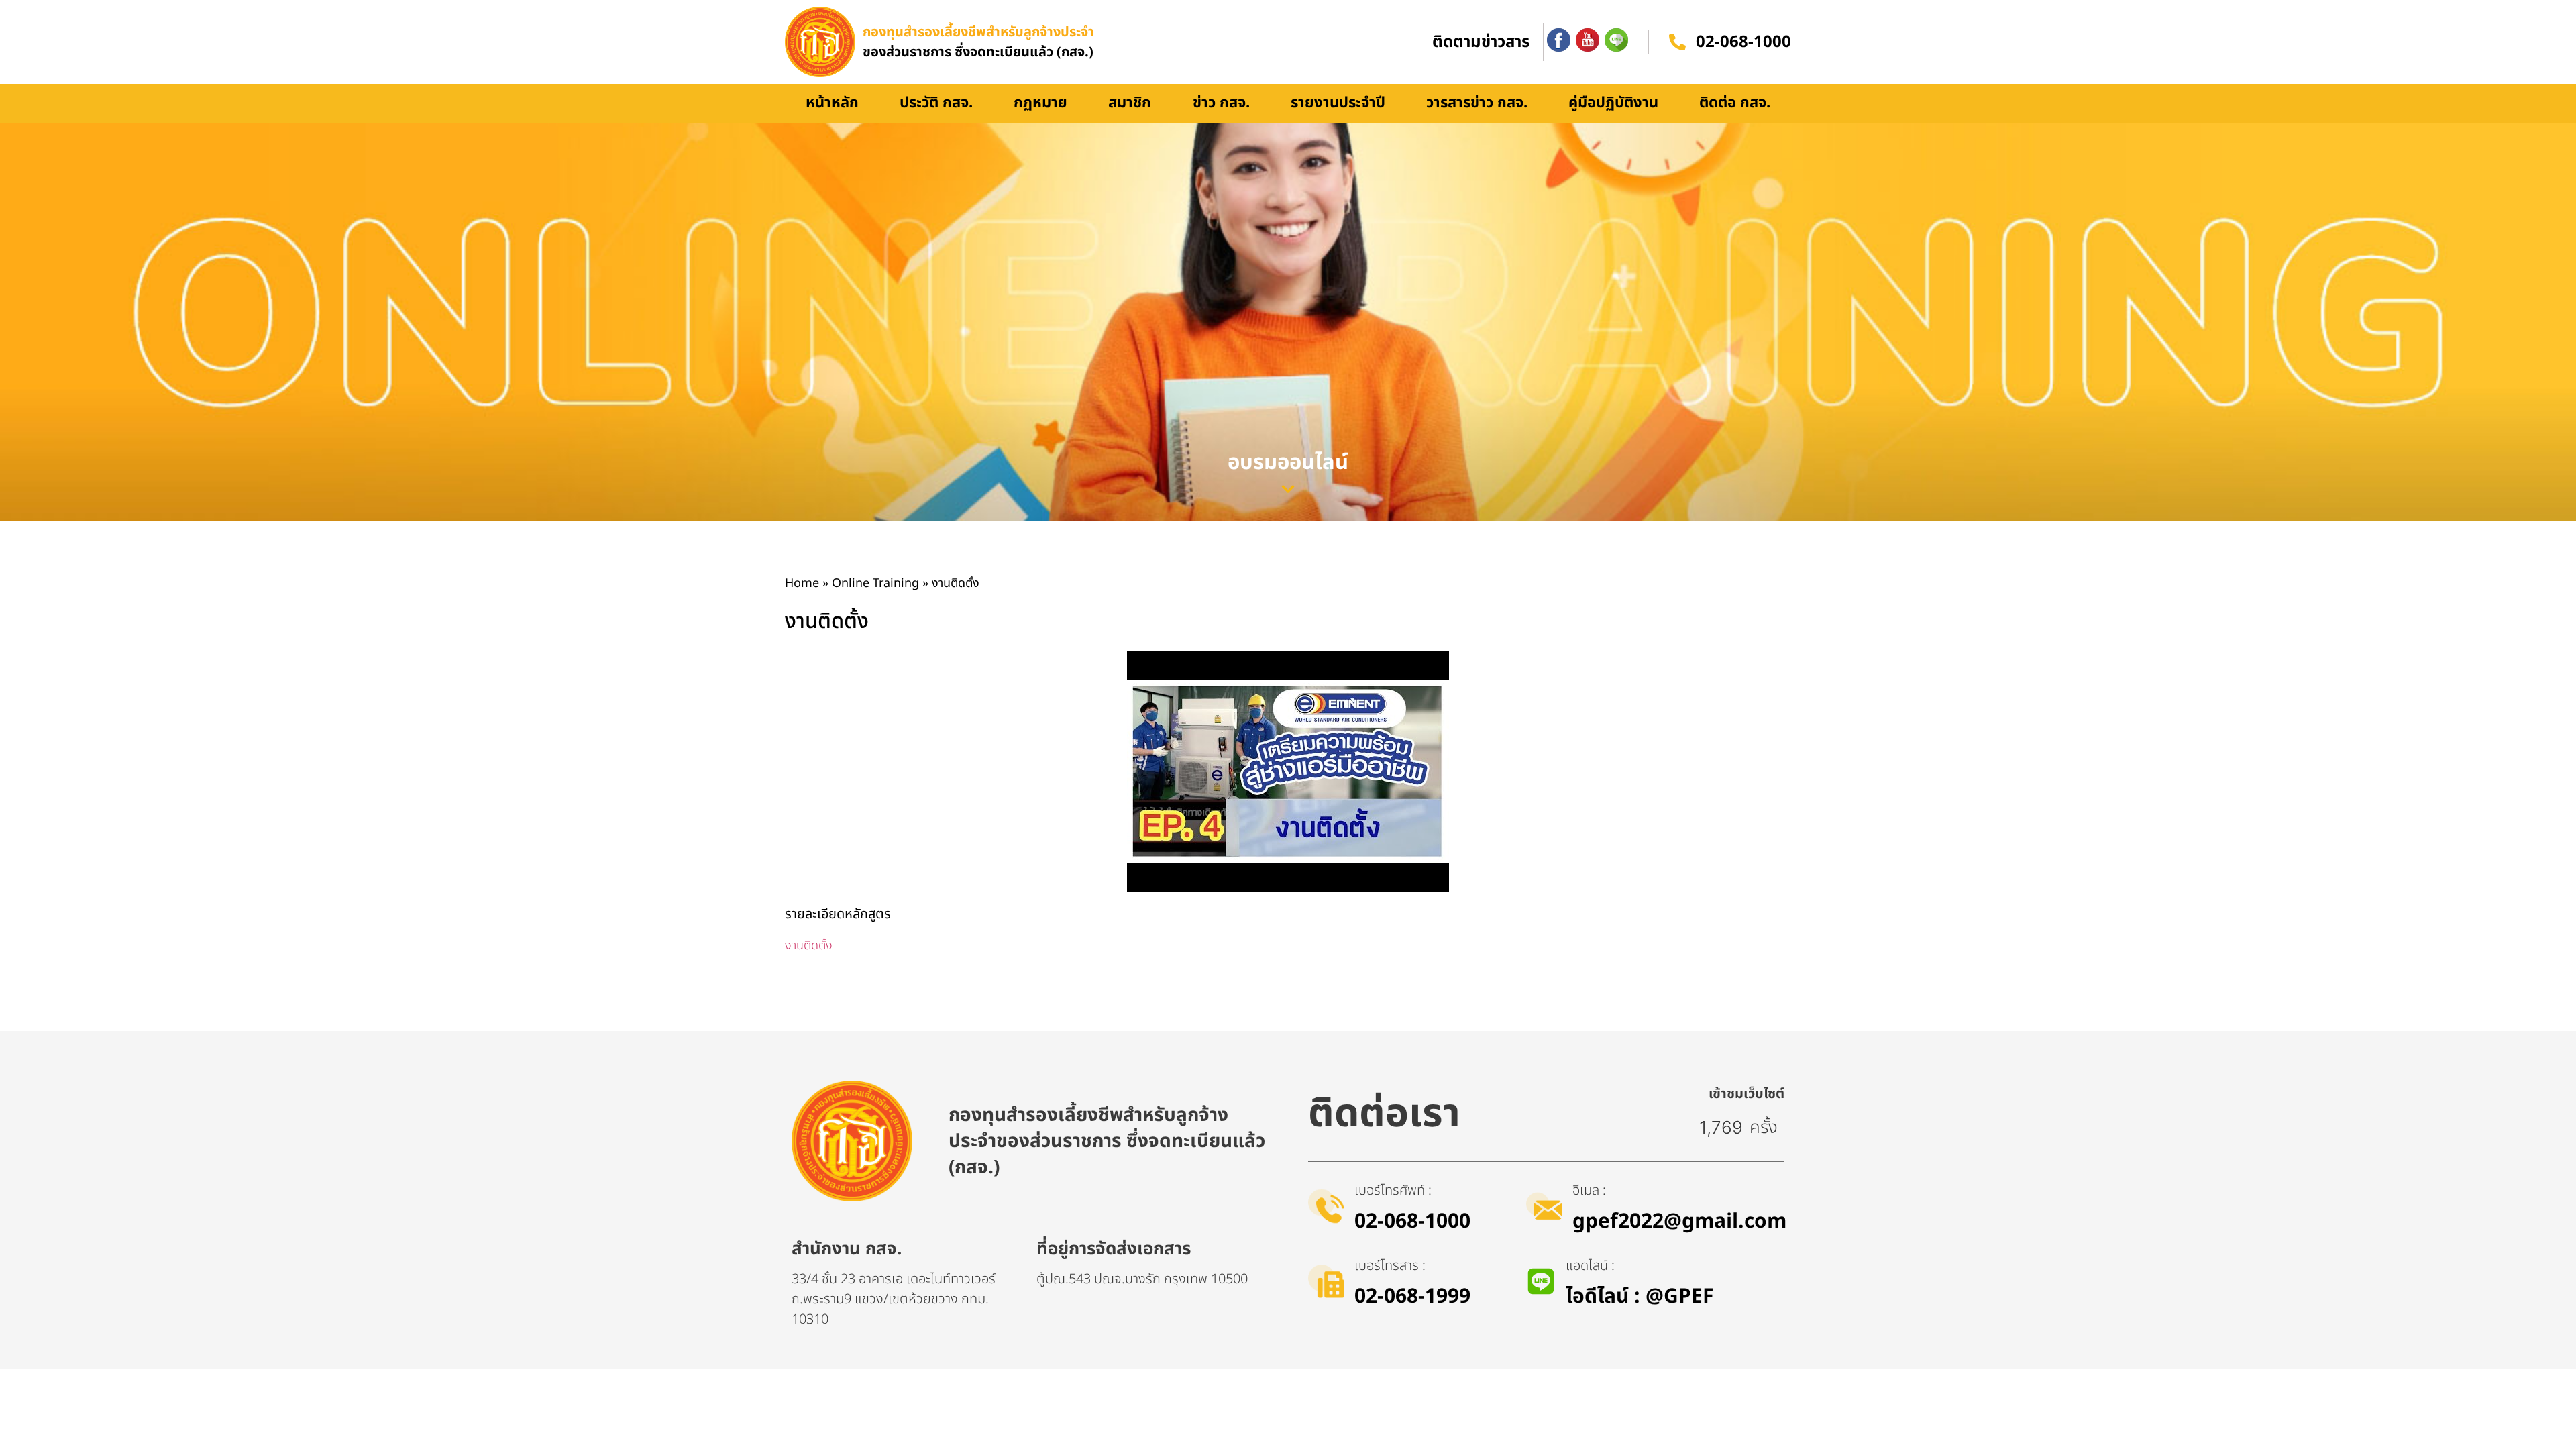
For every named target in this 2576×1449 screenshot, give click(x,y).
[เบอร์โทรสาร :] (1326, 1281)
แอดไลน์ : (1590, 1266)
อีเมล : (1589, 1191)
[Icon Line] (1616, 40)
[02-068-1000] (1677, 42)
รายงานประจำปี (1338, 103)
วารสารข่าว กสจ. (1477, 103)
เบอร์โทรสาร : (1390, 1266)
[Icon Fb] (1559, 40)
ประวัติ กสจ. (936, 103)
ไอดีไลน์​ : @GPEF (1640, 1297)
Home (802, 583)
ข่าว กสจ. (1221, 103)
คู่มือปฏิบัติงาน (1613, 103)
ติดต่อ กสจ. (1735, 103)
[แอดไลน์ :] (1541, 1281)
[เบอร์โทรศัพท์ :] (1326, 1206)
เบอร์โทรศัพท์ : (1393, 1191)
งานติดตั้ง (809, 946)
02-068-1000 (1743, 42)
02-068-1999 (1412, 1297)
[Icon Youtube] (1588, 40)
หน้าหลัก (832, 103)
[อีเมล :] (1544, 1206)
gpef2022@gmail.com (1679, 1222)
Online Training (875, 583)
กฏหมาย (1040, 103)
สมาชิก (1130, 103)
